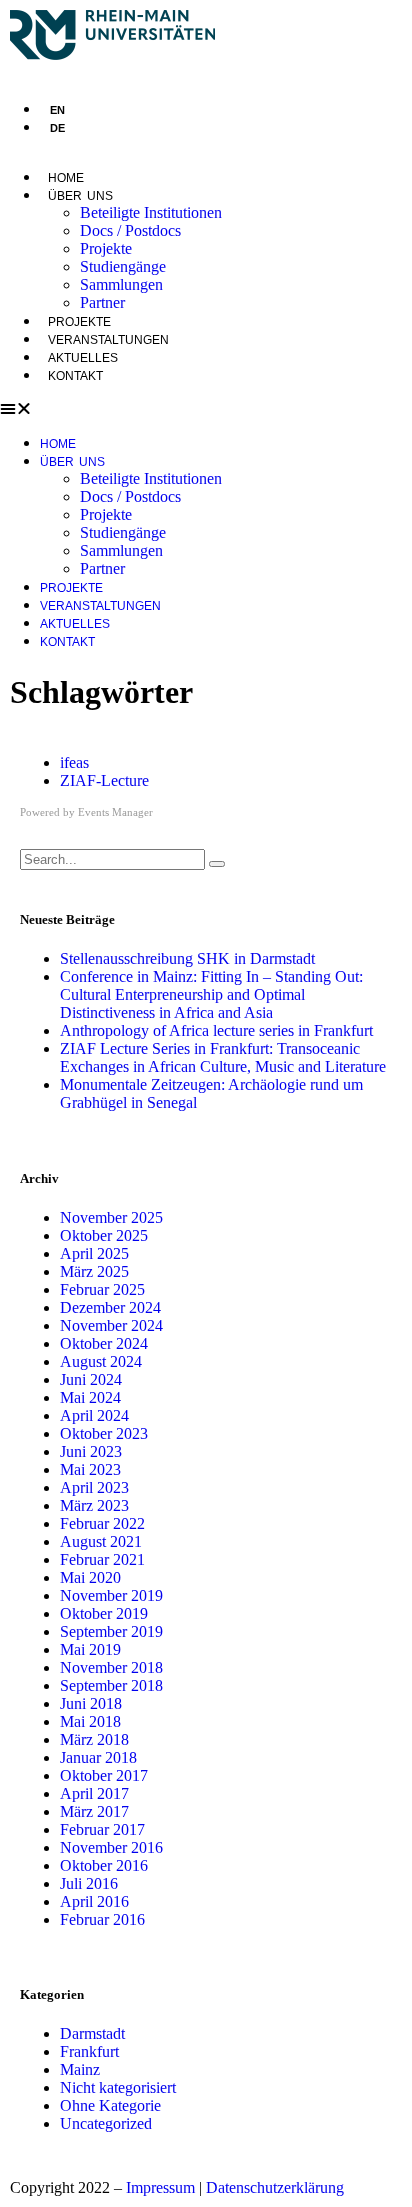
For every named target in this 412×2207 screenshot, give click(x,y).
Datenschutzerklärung (275, 2187)
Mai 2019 (90, 1649)
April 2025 (94, 1253)
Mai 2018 (90, 1721)
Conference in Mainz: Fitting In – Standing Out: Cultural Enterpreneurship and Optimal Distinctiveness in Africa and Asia (211, 994)
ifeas (74, 762)
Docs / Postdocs (130, 230)
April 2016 (94, 1901)
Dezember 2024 (110, 1307)
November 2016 (111, 1847)
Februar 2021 (102, 1559)
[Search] (217, 864)
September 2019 (111, 1631)
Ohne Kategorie (110, 2105)
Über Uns (80, 196)
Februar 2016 (102, 1919)
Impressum (160, 2187)
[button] (206, 409)
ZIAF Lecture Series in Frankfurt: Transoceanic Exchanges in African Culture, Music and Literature (223, 1057)
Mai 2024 (90, 1397)
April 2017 (94, 1793)
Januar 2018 (98, 1757)
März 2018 (94, 1739)
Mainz (80, 2069)
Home (66, 178)
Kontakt (75, 376)
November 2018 (111, 1667)
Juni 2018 (91, 1703)
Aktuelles (83, 358)
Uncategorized (106, 2123)
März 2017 (94, 1811)
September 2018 (111, 1685)
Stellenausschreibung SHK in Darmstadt (187, 958)
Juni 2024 (91, 1379)
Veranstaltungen (108, 340)
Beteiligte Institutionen (151, 212)
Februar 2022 (102, 1523)
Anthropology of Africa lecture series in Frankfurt (216, 1030)
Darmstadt (92, 2033)
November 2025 (111, 1217)
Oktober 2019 (104, 1613)
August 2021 (101, 1541)
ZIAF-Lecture (104, 780)
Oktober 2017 (104, 1775)
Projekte (106, 248)
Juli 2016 (89, 1883)
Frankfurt (89, 2051)
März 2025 (94, 1271)
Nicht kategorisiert (118, 2087)
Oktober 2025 (104, 1235)
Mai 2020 (90, 1577)
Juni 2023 (91, 1451)
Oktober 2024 (104, 1343)
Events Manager (115, 812)
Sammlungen (121, 284)
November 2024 (111, 1325)
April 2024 (94, 1415)
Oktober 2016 (104, 1865)
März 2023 (94, 1505)
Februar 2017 (102, 1829)
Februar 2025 (102, 1289)
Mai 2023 (90, 1469)
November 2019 (111, 1595)
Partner (102, 302)
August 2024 (101, 1361)
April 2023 (94, 1487)
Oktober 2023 (104, 1433)
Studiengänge (123, 266)
